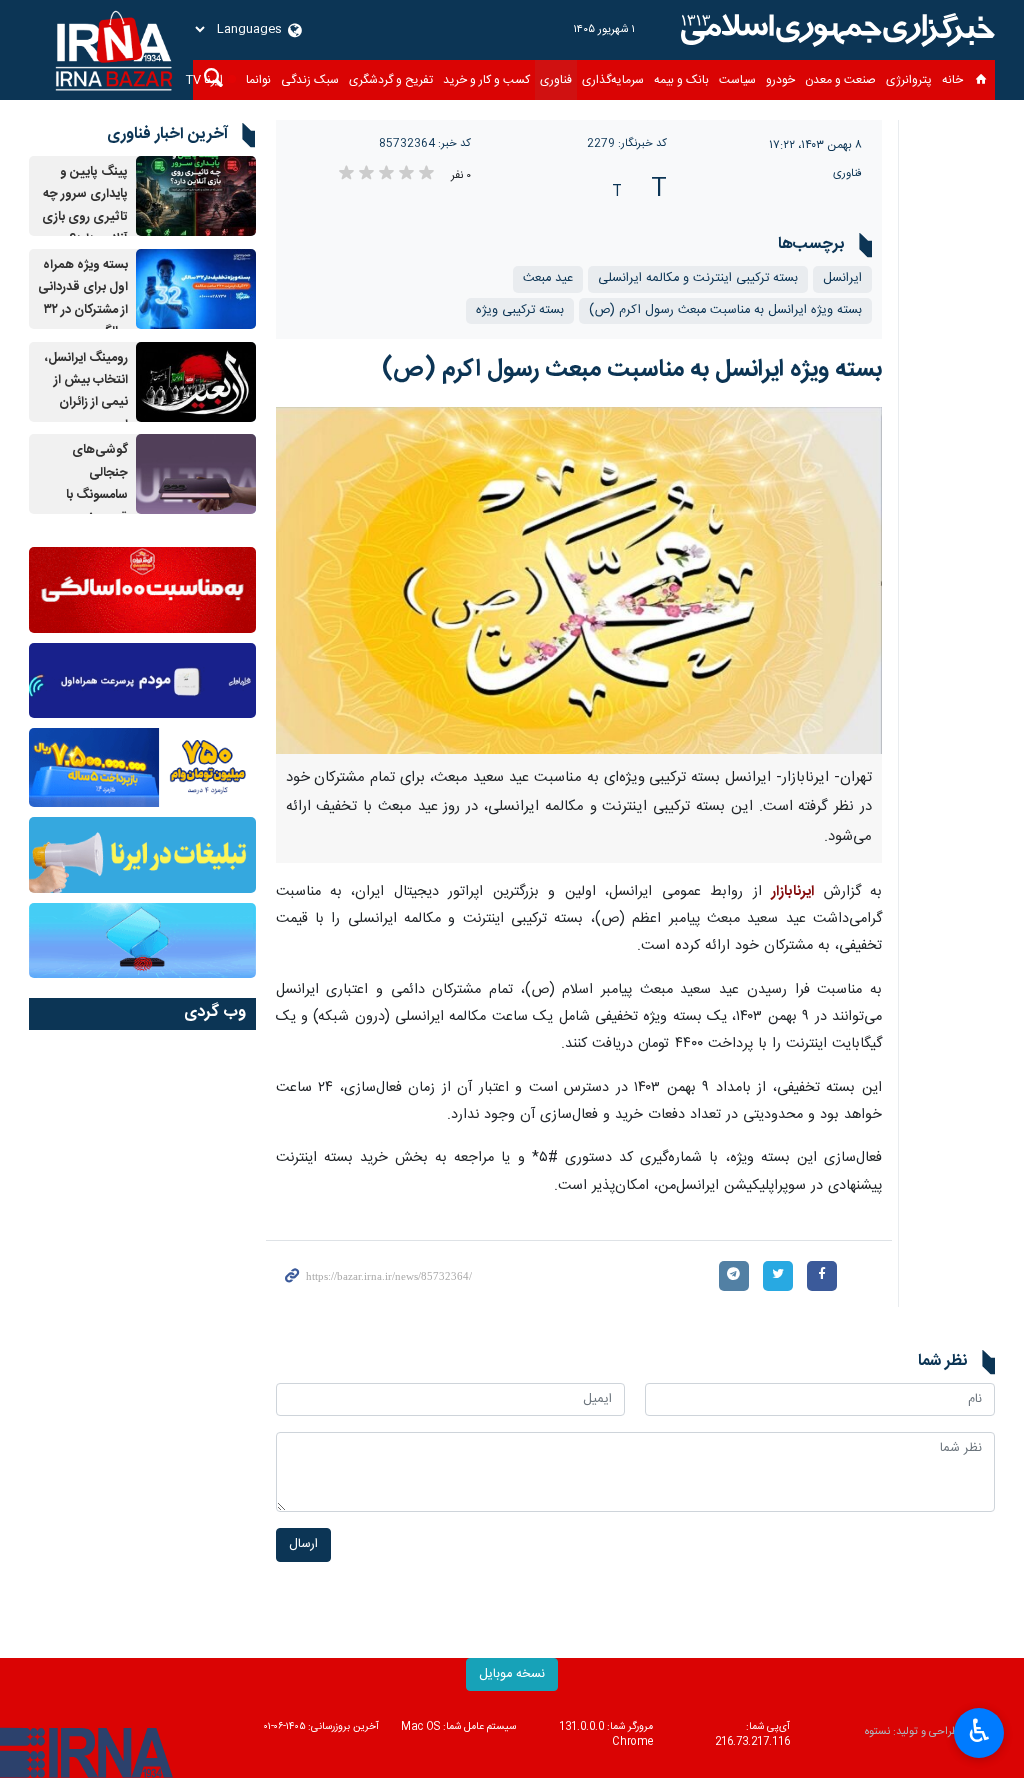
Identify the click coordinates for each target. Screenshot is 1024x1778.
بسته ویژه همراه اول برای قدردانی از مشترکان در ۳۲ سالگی (83, 299)
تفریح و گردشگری (391, 80)
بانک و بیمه (681, 80)
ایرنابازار (792, 892)
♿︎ (979, 1731)
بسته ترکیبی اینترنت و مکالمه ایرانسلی (698, 278)
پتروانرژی (909, 80)
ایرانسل (842, 278)
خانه (952, 80)
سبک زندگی (310, 80)
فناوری (556, 80)
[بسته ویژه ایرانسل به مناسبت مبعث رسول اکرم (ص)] (579, 580)
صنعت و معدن (840, 80)
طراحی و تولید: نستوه (912, 1732)
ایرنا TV (204, 80)
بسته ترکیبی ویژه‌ (520, 310)
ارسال (303, 1544)
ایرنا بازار (835, 30)
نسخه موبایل (512, 1674)
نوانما (258, 80)
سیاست (737, 80)
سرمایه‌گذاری (613, 80)
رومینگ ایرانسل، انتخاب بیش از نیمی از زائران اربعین (86, 392)
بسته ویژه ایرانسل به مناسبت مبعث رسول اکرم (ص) (725, 310)
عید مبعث (548, 278)
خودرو (780, 80)
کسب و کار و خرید (486, 80)
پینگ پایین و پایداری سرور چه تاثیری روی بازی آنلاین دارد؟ (85, 206)
